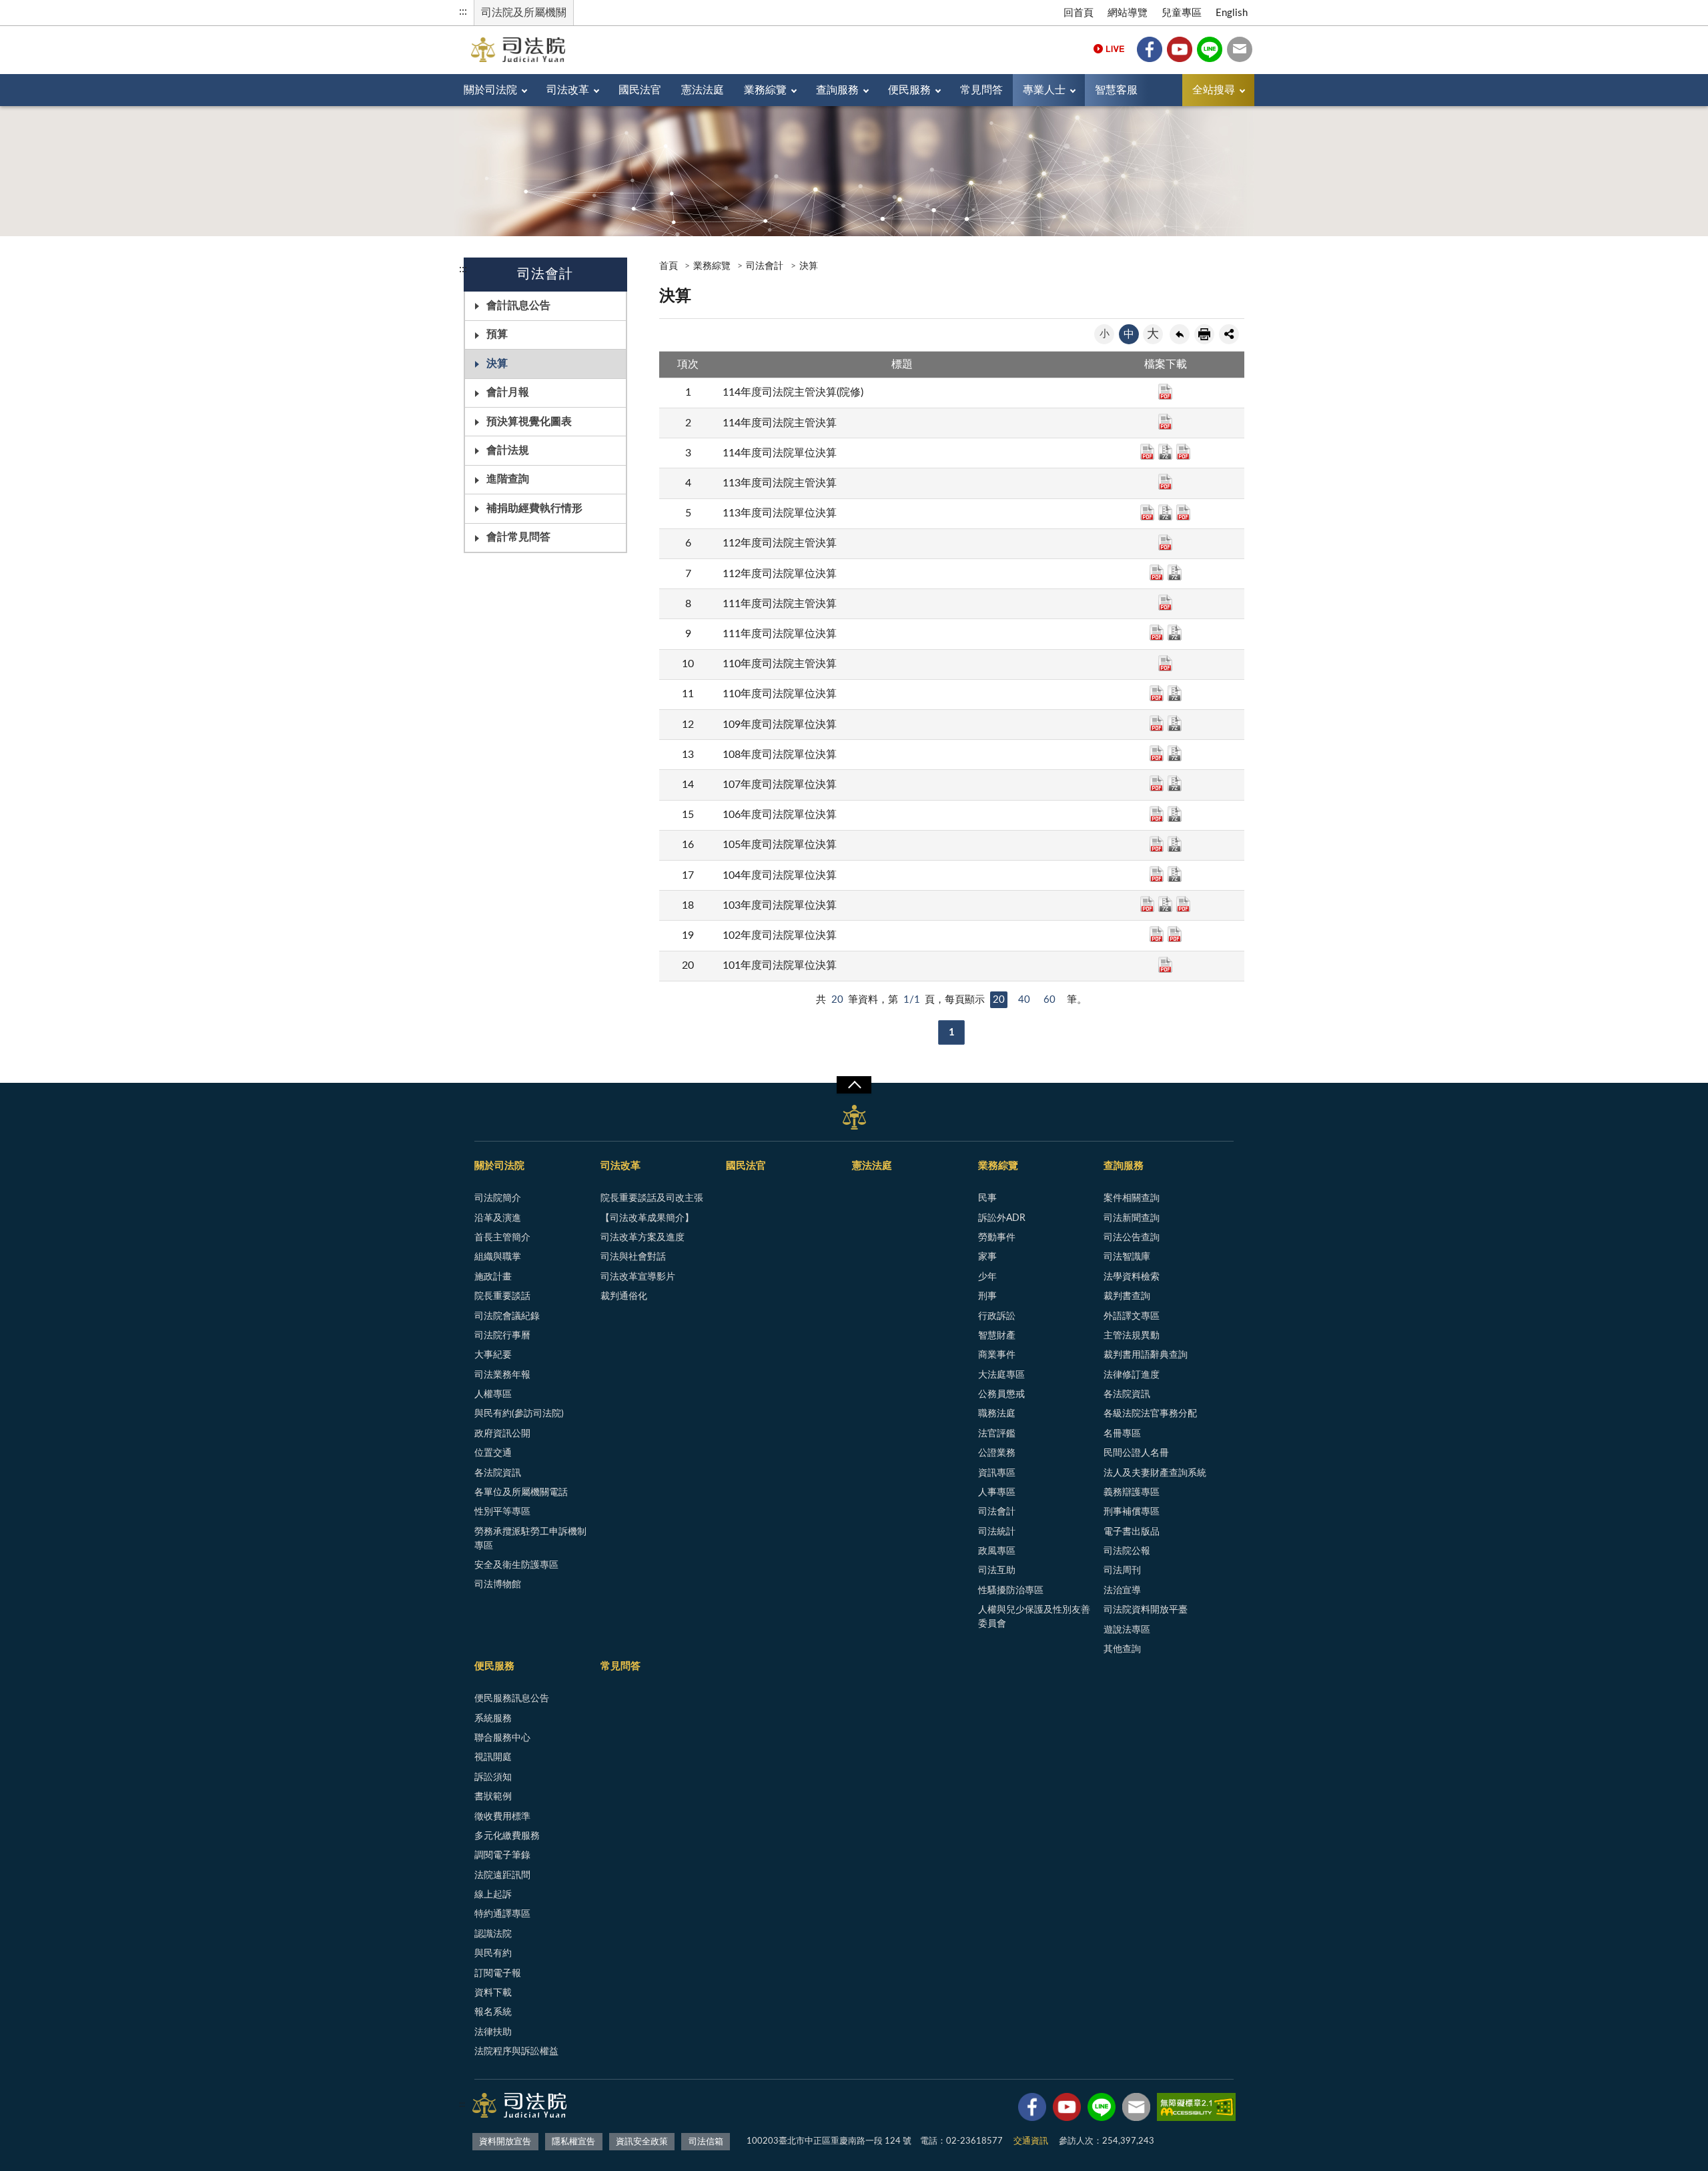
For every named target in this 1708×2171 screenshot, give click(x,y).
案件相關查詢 (1132, 1198)
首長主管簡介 (502, 1238)
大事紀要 (493, 1355)
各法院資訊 (498, 1473)
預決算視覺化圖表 (529, 422)
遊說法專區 (1127, 1630)
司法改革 (568, 90)
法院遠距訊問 (502, 1875)
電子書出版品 (1132, 1532)
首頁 (669, 266)
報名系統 (493, 2012)
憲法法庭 (703, 90)
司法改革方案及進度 (643, 1238)
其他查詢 (1122, 1649)
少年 (987, 1277)
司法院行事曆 (502, 1336)
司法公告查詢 (1132, 1238)
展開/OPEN (854, 1085)
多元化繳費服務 (507, 1836)
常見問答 (981, 90)
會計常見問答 (518, 537)
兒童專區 (1182, 13)
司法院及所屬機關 (524, 13)
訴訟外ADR (1002, 1218)
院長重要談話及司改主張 (652, 1198)
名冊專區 (1122, 1434)
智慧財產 (997, 1336)
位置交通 (493, 1453)
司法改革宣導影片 (638, 1277)
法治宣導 (1122, 1591)
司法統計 (997, 1532)
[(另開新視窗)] (1032, 2110)
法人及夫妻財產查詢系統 (1155, 1473)
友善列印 (1204, 334)
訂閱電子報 (498, 1974)
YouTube (1180, 49)
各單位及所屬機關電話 (521, 1492)
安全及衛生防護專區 (516, 1565)
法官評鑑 (997, 1434)
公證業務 (997, 1453)
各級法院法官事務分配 (1150, 1414)
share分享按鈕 (1229, 334)
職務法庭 (997, 1414)
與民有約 (493, 1953)
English (1232, 13)
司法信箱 (1240, 49)
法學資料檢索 (1132, 1277)
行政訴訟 (997, 1316)
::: (463, 11)
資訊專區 (997, 1473)
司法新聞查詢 (1132, 1218)
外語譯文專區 (1132, 1316)
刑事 (987, 1296)
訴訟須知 (493, 1777)
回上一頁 (1180, 334)
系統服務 (493, 1719)
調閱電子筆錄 (502, 1855)
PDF (1165, 392)
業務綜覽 (765, 90)
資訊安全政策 (642, 2142)
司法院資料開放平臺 (1146, 1610)
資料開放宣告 (505, 2142)
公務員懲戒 (1001, 1394)
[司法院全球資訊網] (518, 50)
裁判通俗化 (624, 1296)
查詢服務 (837, 90)
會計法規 (508, 450)
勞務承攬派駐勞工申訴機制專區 (530, 1539)
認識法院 (493, 1934)
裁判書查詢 (1127, 1296)
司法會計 (765, 266)
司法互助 (997, 1571)
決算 (497, 364)
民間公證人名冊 (1136, 1453)
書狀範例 (493, 1797)
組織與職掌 (498, 1257)
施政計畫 (493, 1277)
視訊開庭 (493, 1757)
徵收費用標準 (502, 1817)
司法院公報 (1127, 1551)
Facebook (1150, 49)
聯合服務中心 (502, 1738)
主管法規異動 (1132, 1336)
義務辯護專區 (1132, 1492)
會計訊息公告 (518, 306)
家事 (987, 1257)
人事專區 (997, 1492)
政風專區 (997, 1551)
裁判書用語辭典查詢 (1146, 1355)
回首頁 (1079, 13)
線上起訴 (493, 1895)
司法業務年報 (502, 1375)
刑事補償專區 (1132, 1512)
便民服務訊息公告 (512, 1699)
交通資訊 (1031, 2141)
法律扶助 (493, 2032)
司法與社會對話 (633, 1257)
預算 (497, 334)
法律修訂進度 (1132, 1375)
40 (1024, 1000)
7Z (1165, 452)
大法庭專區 (1001, 1375)
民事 (987, 1198)
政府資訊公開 (502, 1434)
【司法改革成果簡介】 (647, 1218)
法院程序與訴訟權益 (516, 2052)
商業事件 (997, 1355)
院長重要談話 (502, 1296)
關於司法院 (490, 90)
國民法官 (640, 90)
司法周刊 (1122, 1571)
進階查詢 (508, 479)
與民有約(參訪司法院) (519, 1414)
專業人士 (1044, 90)
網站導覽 (1128, 13)
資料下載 (493, 1993)
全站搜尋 (1214, 90)
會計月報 (508, 392)
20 (999, 1000)
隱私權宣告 (573, 2142)
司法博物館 (498, 1585)
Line (1210, 49)
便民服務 (909, 90)
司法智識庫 (1127, 1257)
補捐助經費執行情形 (534, 508)
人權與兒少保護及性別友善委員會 (1034, 1617)
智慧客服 (1116, 90)
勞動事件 (997, 1238)
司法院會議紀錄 (507, 1316)
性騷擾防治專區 (1011, 1591)
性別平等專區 (502, 1512)
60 (1049, 1000)
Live (1109, 49)
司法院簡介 (498, 1198)
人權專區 (493, 1394)
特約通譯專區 (502, 1914)
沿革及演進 (498, 1218)
